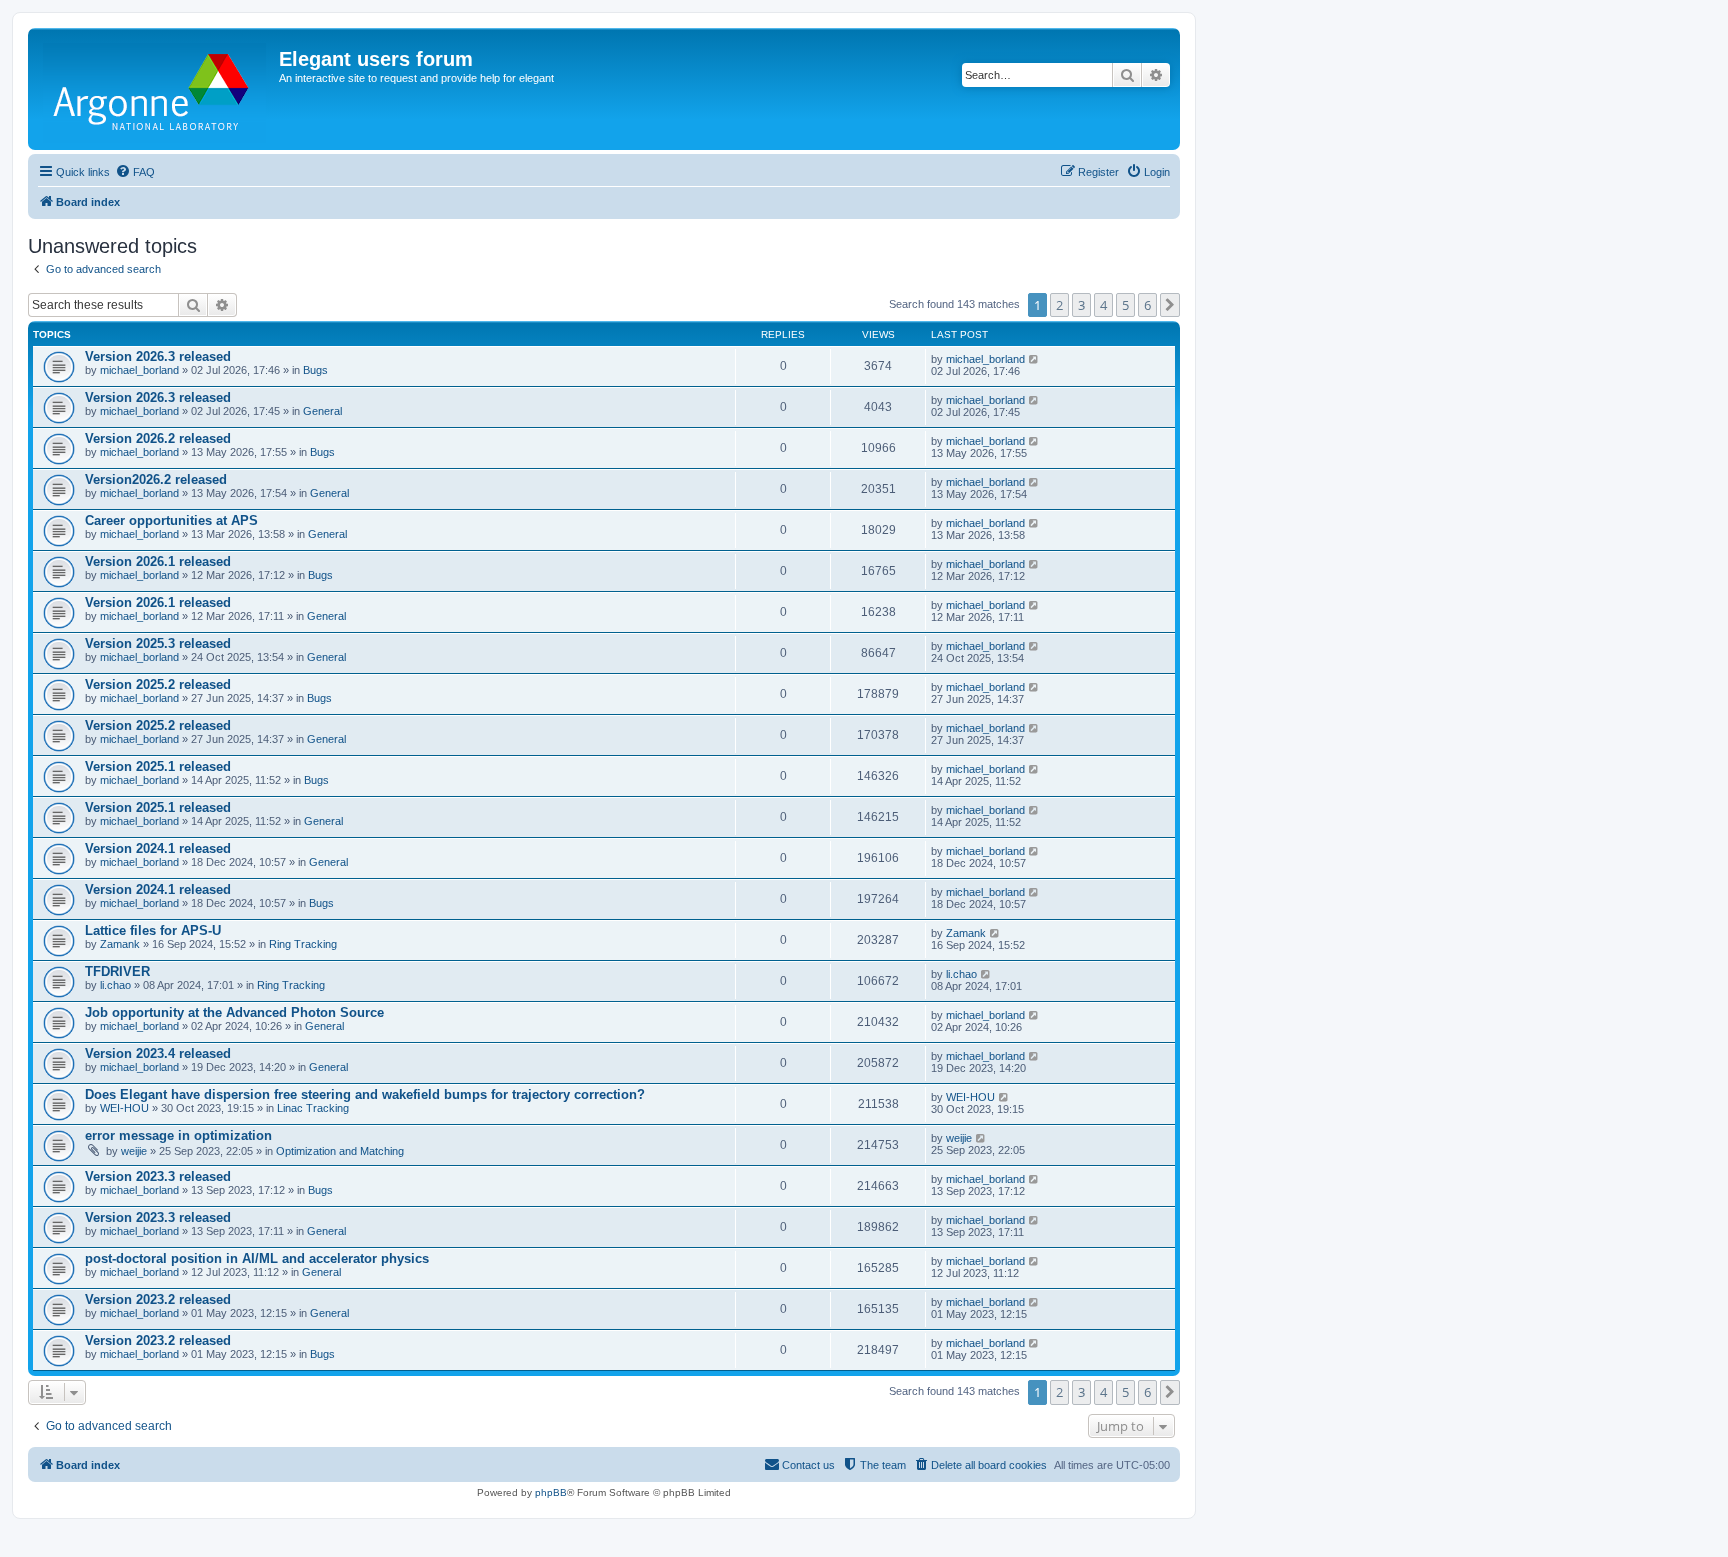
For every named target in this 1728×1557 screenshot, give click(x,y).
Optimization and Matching (340, 1151)
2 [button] (1059, 305)
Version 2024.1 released (158, 848)
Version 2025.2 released (158, 684)
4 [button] (1103, 305)
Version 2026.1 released (158, 561)
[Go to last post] (1034, 359)
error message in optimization (178, 1135)
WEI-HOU (124, 1108)
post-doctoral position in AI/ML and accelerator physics (257, 1258)
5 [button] (1125, 305)
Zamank (120, 944)
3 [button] (1081, 305)
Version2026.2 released (156, 479)
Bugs (315, 370)
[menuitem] (135, 172)
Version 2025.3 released (158, 643)
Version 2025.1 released (158, 766)
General (322, 411)
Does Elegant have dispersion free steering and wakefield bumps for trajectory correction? (365, 1094)
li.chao (115, 985)
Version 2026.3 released (158, 356)
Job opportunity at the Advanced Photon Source (234, 1012)
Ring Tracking (303, 944)
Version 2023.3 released (158, 1176)
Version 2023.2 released (158, 1299)
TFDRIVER (117, 971)
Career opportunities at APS (171, 520)
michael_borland (139, 370)
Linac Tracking (313, 1108)
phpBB (551, 1492)
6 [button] (1147, 305)
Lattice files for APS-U (153, 930)
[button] (1170, 305)
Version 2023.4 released (158, 1053)
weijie (134, 1151)
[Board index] (156, 89)
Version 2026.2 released (158, 438)
